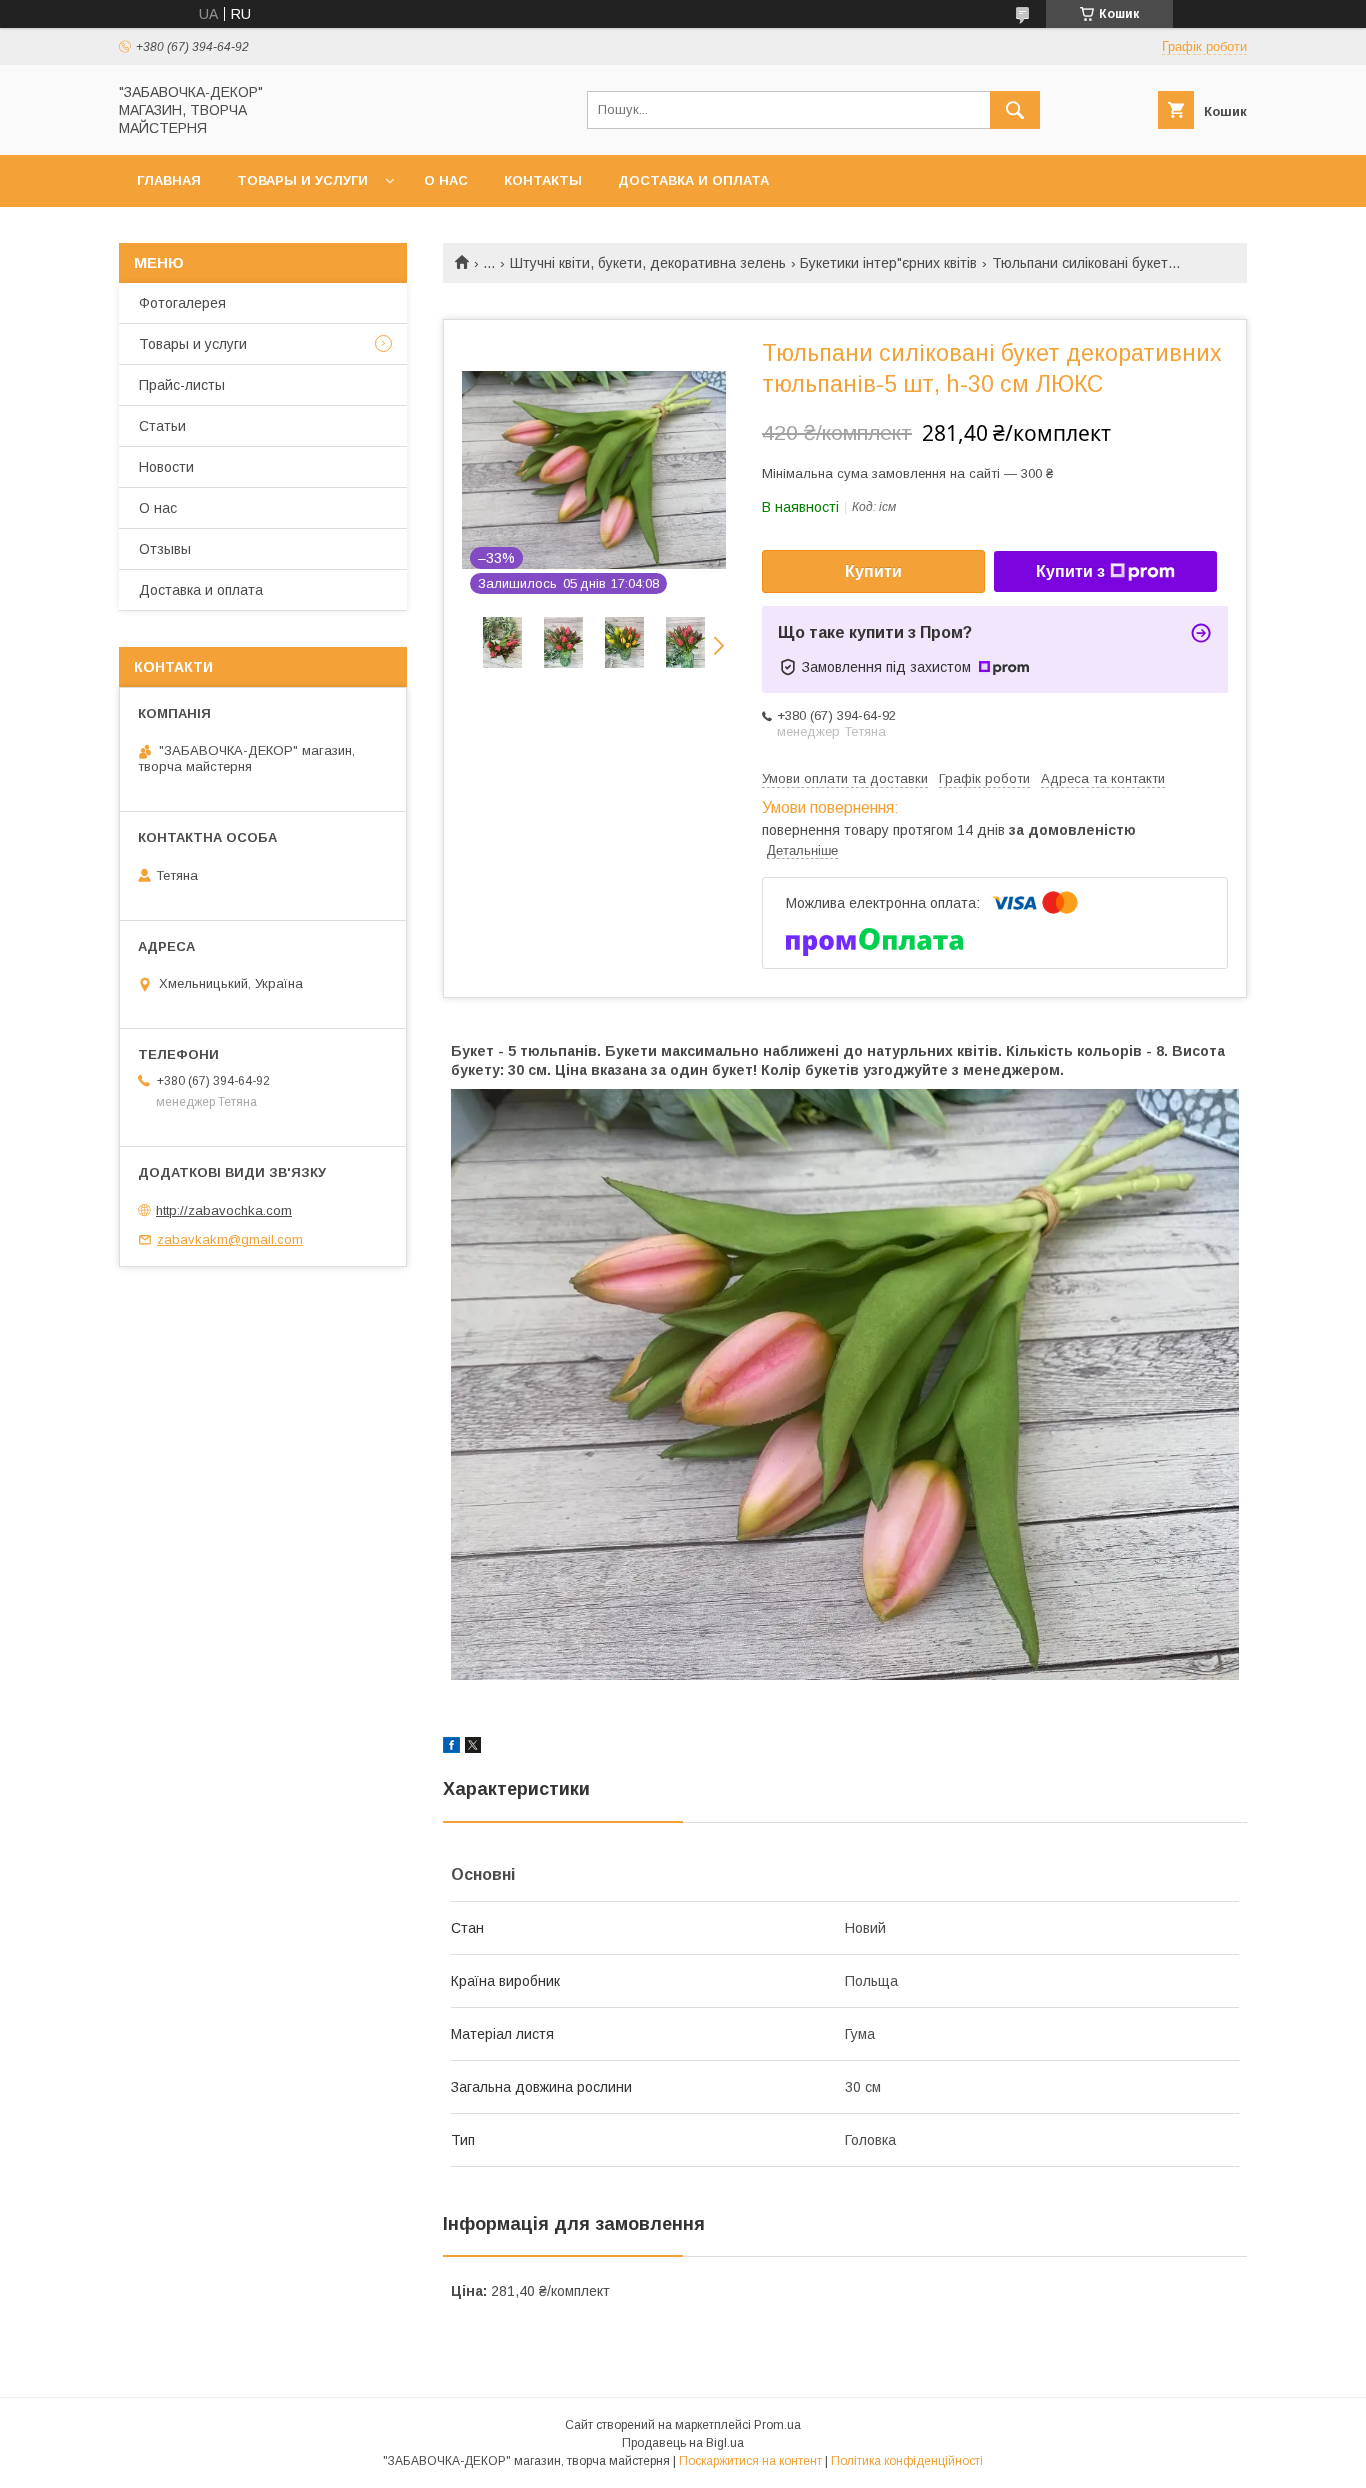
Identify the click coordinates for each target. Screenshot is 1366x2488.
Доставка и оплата (693, 180)
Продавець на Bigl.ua (683, 2443)
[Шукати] (1015, 110)
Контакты (543, 180)
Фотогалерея (182, 303)
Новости (166, 467)
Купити (873, 571)
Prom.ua (777, 2425)
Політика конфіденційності (907, 2461)
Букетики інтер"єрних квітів (888, 263)
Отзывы (165, 549)
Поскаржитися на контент (750, 2461)
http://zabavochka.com (224, 1210)
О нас (446, 180)
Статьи (162, 426)
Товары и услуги (302, 180)
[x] (473, 1748)
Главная (169, 180)
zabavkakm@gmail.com (230, 1239)
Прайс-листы (182, 385)
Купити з (1070, 571)
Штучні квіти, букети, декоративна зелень (648, 263)
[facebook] (451, 1748)
